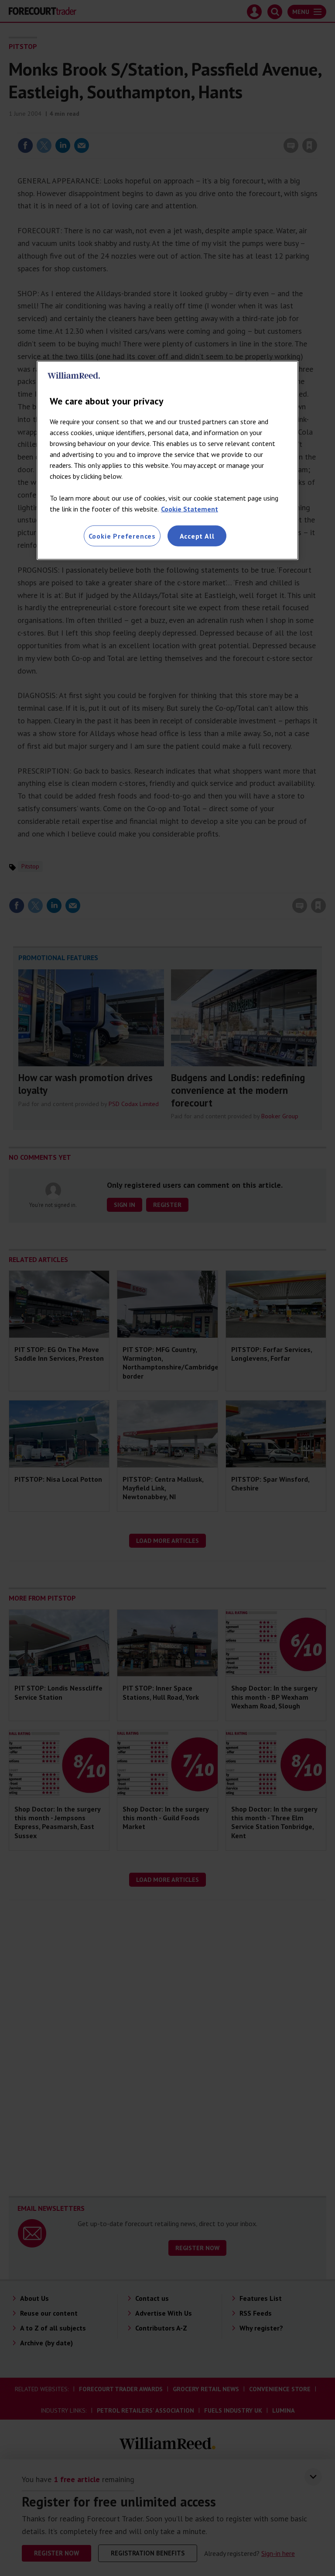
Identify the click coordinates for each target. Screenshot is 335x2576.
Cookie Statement (190, 508)
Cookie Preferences (122, 536)
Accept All (197, 536)
